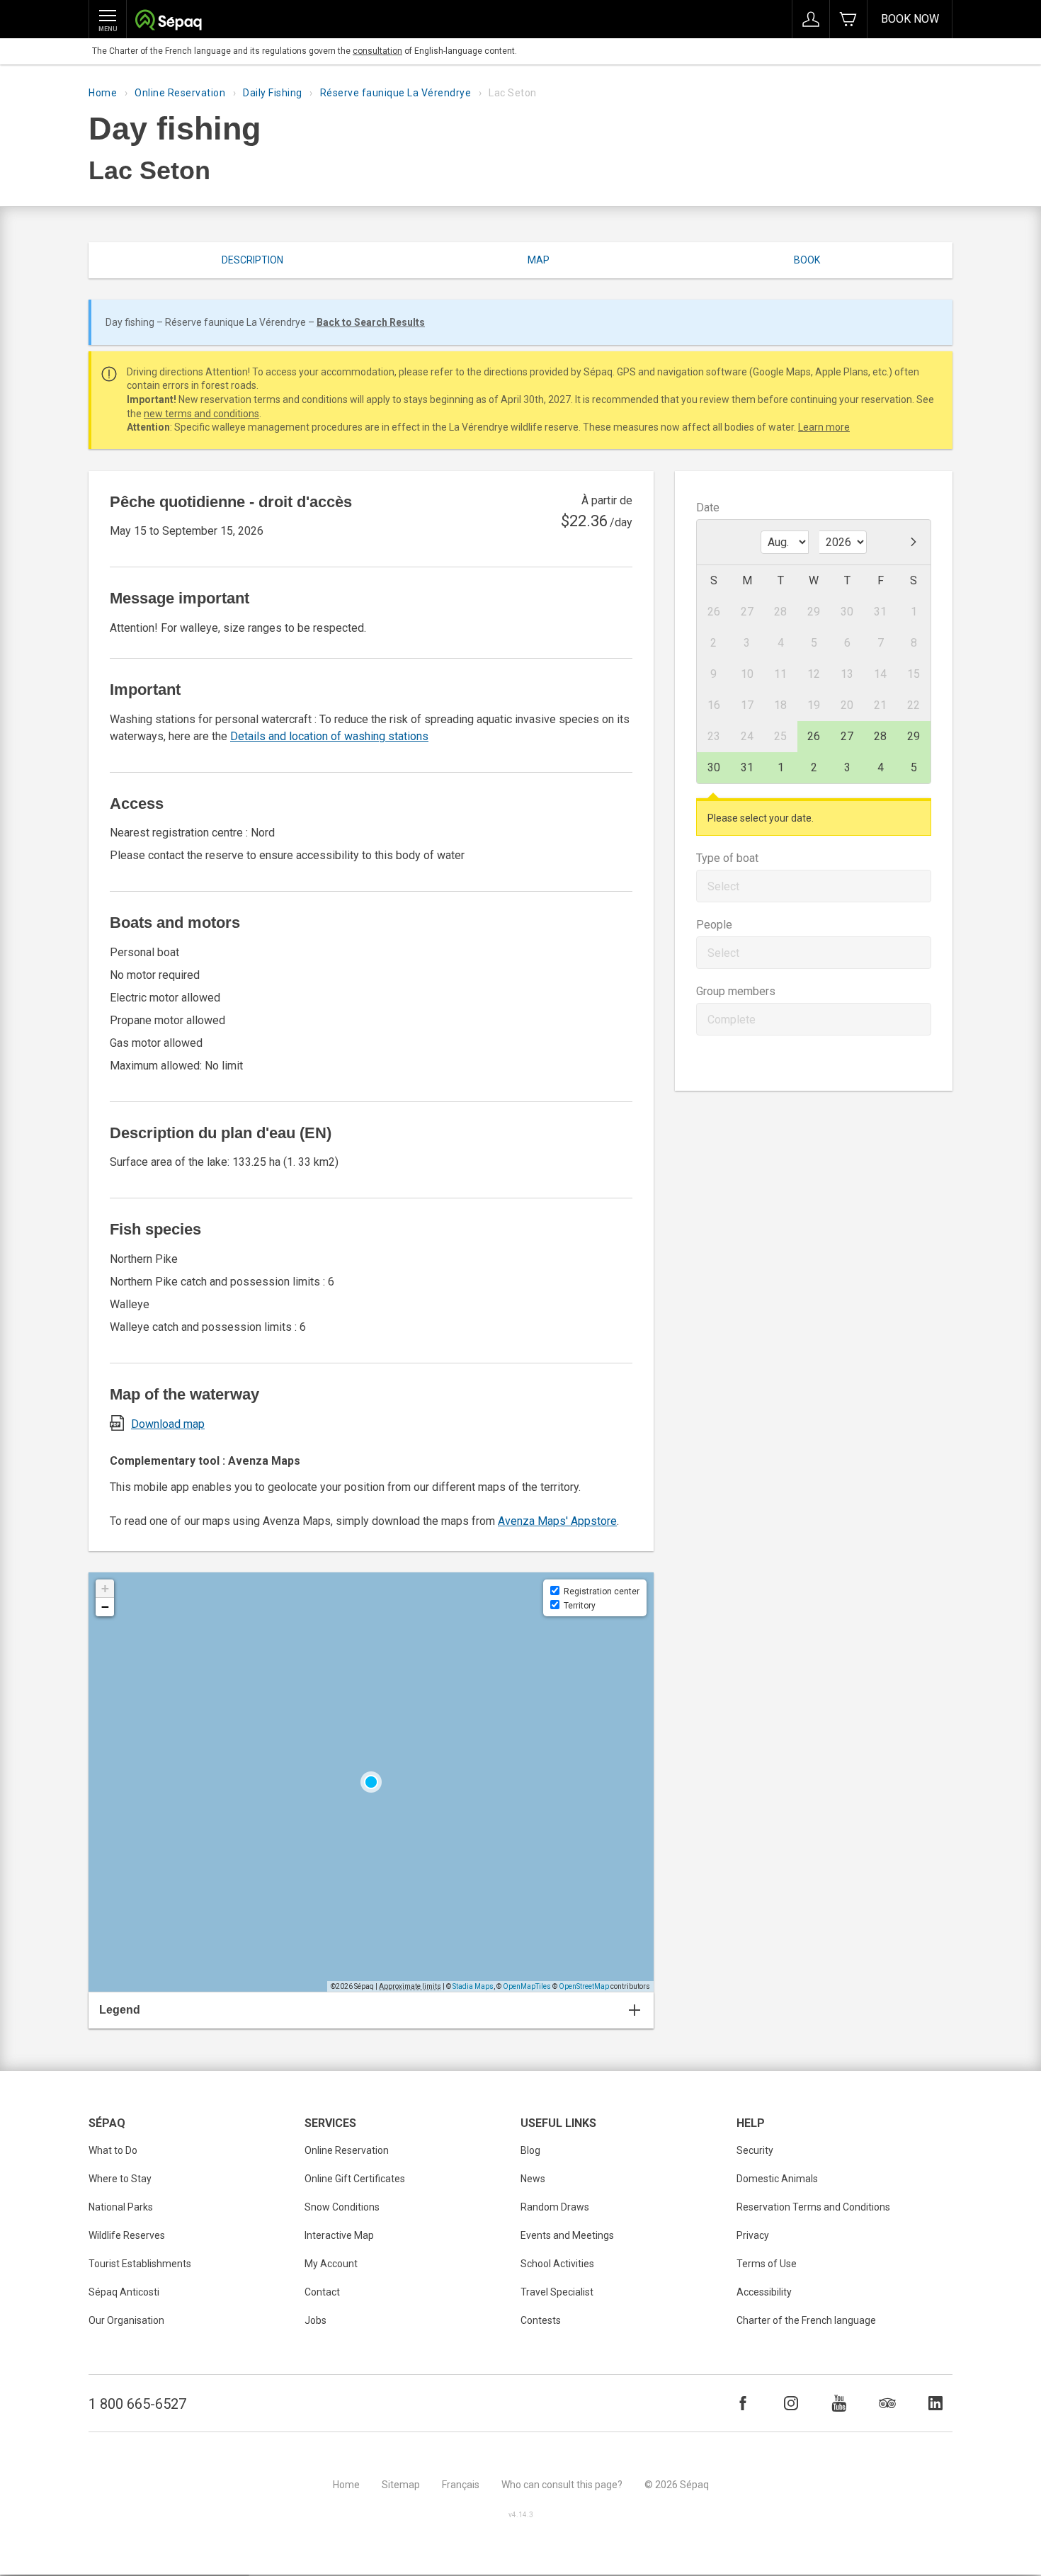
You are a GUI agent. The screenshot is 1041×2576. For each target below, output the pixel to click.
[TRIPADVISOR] (887, 2403)
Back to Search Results (371, 322)
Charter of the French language (806, 2320)
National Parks (121, 2207)
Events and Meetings (567, 2235)
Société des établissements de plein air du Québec (168, 22)
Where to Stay (120, 2179)
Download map (168, 1424)
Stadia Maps (473, 1986)
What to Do (113, 2150)
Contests (541, 2320)
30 (714, 767)
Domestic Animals (777, 2179)
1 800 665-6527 (137, 2404)
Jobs (315, 2320)
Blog (530, 2150)
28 (880, 736)
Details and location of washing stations (329, 736)
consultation (377, 51)
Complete (732, 1020)
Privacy (753, 2235)
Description (252, 260)
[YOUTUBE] (839, 2403)
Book (807, 260)
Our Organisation (126, 2320)
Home (103, 93)
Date (708, 507)
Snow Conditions (342, 2207)
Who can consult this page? (562, 2485)
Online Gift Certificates (355, 2179)
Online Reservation (180, 93)
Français (461, 2485)
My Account (331, 2264)
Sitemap (401, 2485)
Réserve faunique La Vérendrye (396, 93)
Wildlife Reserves (127, 2235)
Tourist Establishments (140, 2264)
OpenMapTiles (527, 1986)
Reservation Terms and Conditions (813, 2207)
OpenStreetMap (584, 1986)
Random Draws (555, 2207)
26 (814, 736)
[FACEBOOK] (743, 2403)
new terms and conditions (201, 414)
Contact (322, 2292)
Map (539, 260)
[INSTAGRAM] (791, 2403)
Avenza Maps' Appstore (557, 1521)
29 (914, 736)
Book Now (910, 19)
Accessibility (764, 2292)
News (533, 2179)
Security (755, 2150)
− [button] (105, 1607)
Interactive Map (339, 2235)
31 (747, 767)
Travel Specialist (557, 2292)
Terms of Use (767, 2264)
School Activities (557, 2264)
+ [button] (105, 1588)
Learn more (824, 427)
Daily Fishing (273, 93)
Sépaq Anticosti (124, 2292)
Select (723, 886)
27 (847, 736)
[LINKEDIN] (935, 2403)
